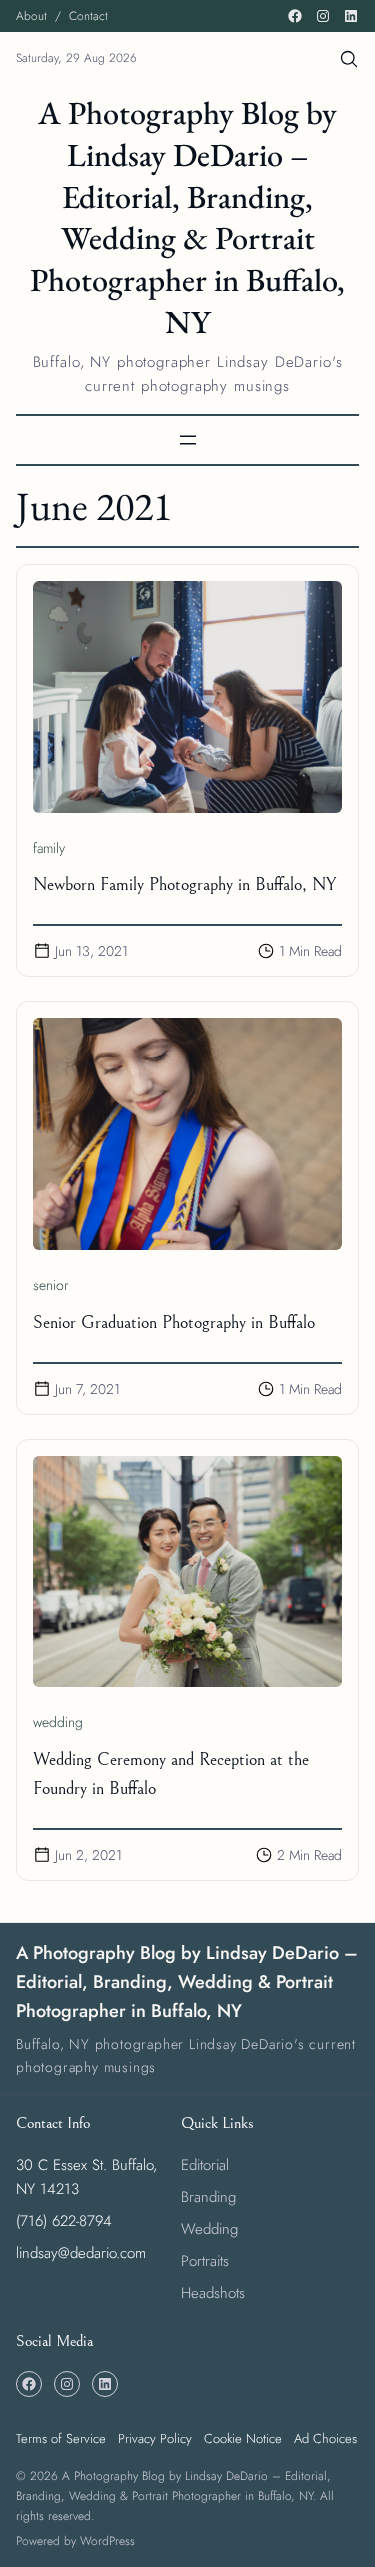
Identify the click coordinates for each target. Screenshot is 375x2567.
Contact (88, 16)
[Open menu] (188, 440)
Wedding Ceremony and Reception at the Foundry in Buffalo (171, 1774)
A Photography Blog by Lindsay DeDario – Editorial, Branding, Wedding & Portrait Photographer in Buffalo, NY (187, 217)
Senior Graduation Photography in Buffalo (174, 1322)
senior (51, 1285)
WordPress (107, 2541)
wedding (58, 1722)
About (31, 16)
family (49, 848)
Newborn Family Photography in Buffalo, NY (184, 884)
